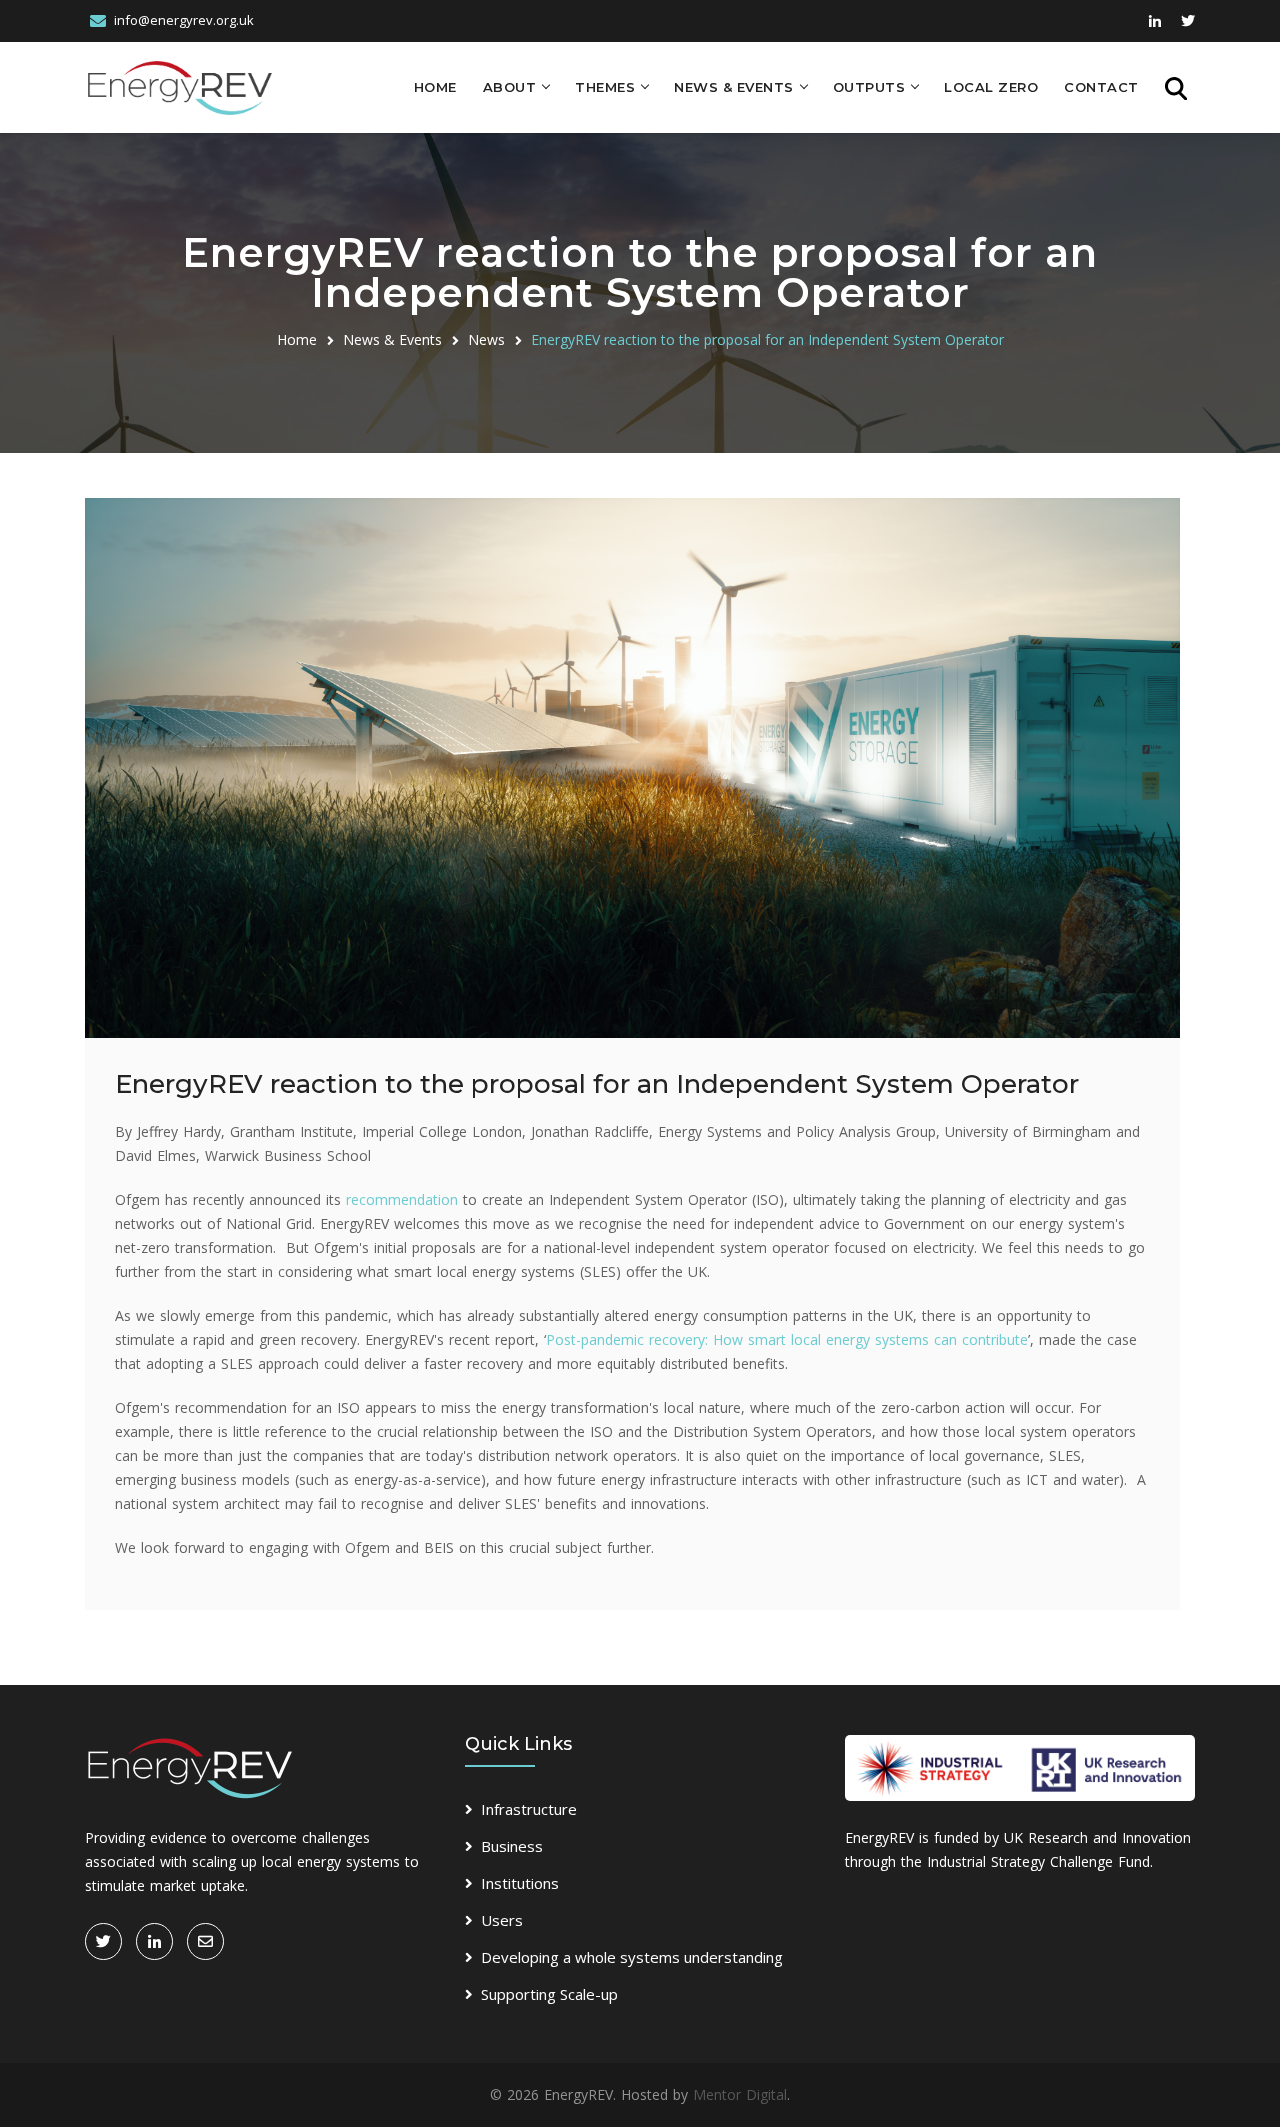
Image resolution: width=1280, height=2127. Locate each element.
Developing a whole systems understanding (632, 1957)
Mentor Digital (740, 2094)
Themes (605, 87)
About (510, 87)
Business (512, 1846)
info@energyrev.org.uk (184, 20)
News (486, 339)
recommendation (402, 1199)
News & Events (734, 87)
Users (502, 1920)
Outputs (869, 87)
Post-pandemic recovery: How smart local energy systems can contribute (787, 1339)
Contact (1101, 87)
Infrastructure (529, 1809)
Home (435, 87)
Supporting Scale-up (549, 1994)
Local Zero (991, 87)
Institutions (520, 1883)
